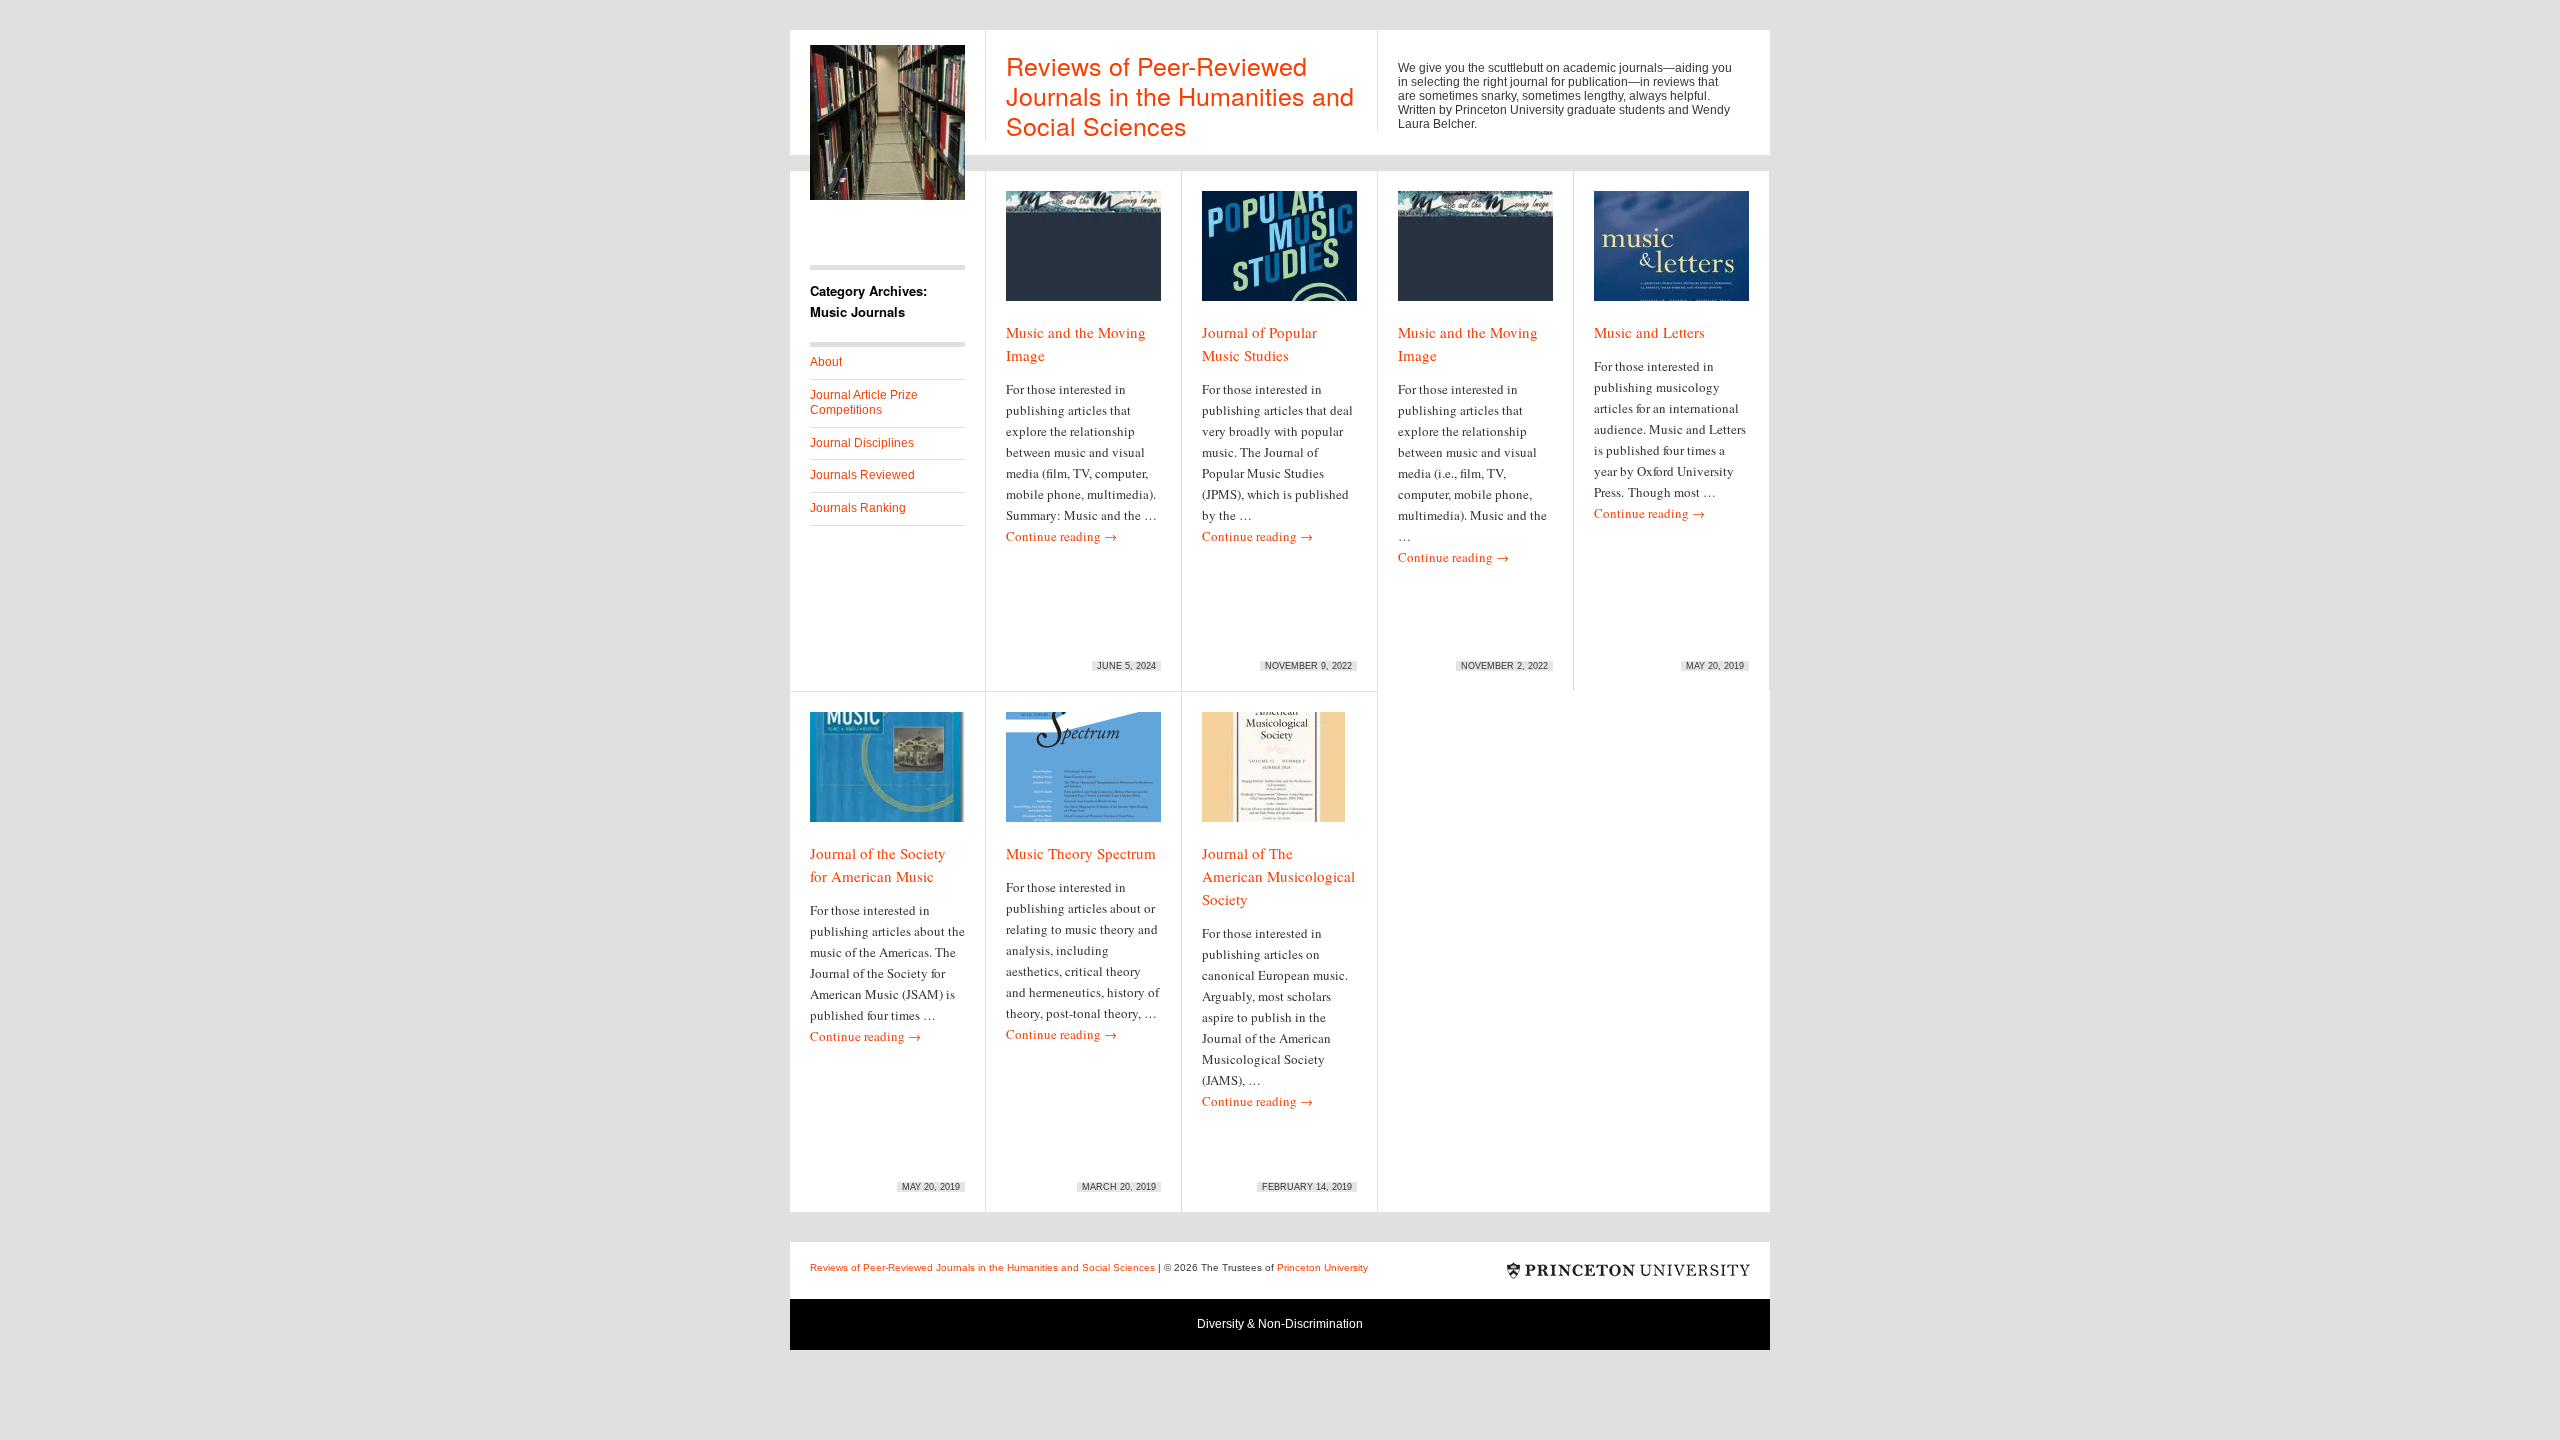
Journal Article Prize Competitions (864, 403)
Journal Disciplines (862, 443)
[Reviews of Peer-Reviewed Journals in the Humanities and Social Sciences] (887, 196)
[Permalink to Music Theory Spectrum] (1083, 776)
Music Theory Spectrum (1081, 853)
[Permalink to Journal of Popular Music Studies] (1279, 255)
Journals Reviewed (862, 475)
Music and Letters (1649, 332)
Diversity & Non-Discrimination (1280, 1324)
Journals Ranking (858, 508)
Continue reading (1061, 536)
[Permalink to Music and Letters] (1671, 255)
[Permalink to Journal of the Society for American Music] (887, 776)
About (826, 362)
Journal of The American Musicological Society (1278, 876)
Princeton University (1628, 1270)
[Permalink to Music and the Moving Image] (1083, 255)
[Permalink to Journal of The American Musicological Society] (1273, 776)
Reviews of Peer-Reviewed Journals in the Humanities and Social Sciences (1180, 95)
